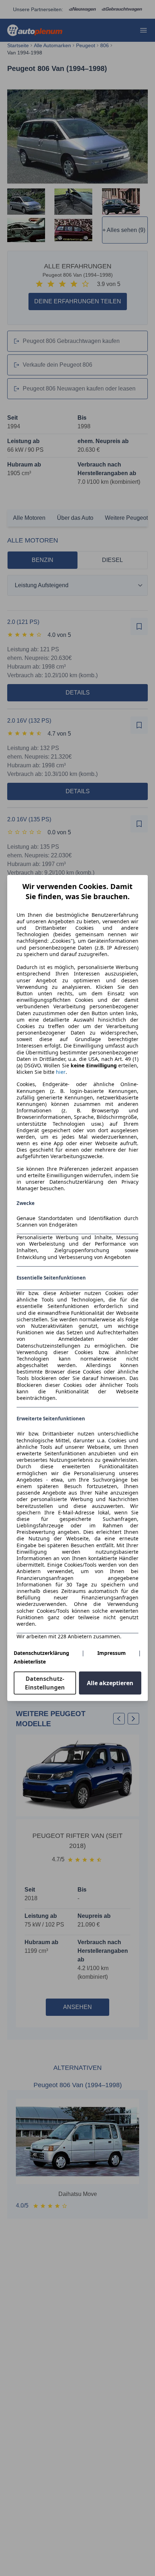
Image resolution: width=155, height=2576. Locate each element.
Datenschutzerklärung (41, 1653)
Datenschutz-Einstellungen (45, 1683)
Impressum (112, 1653)
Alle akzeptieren (110, 1683)
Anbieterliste (30, 1662)
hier (61, 1072)
